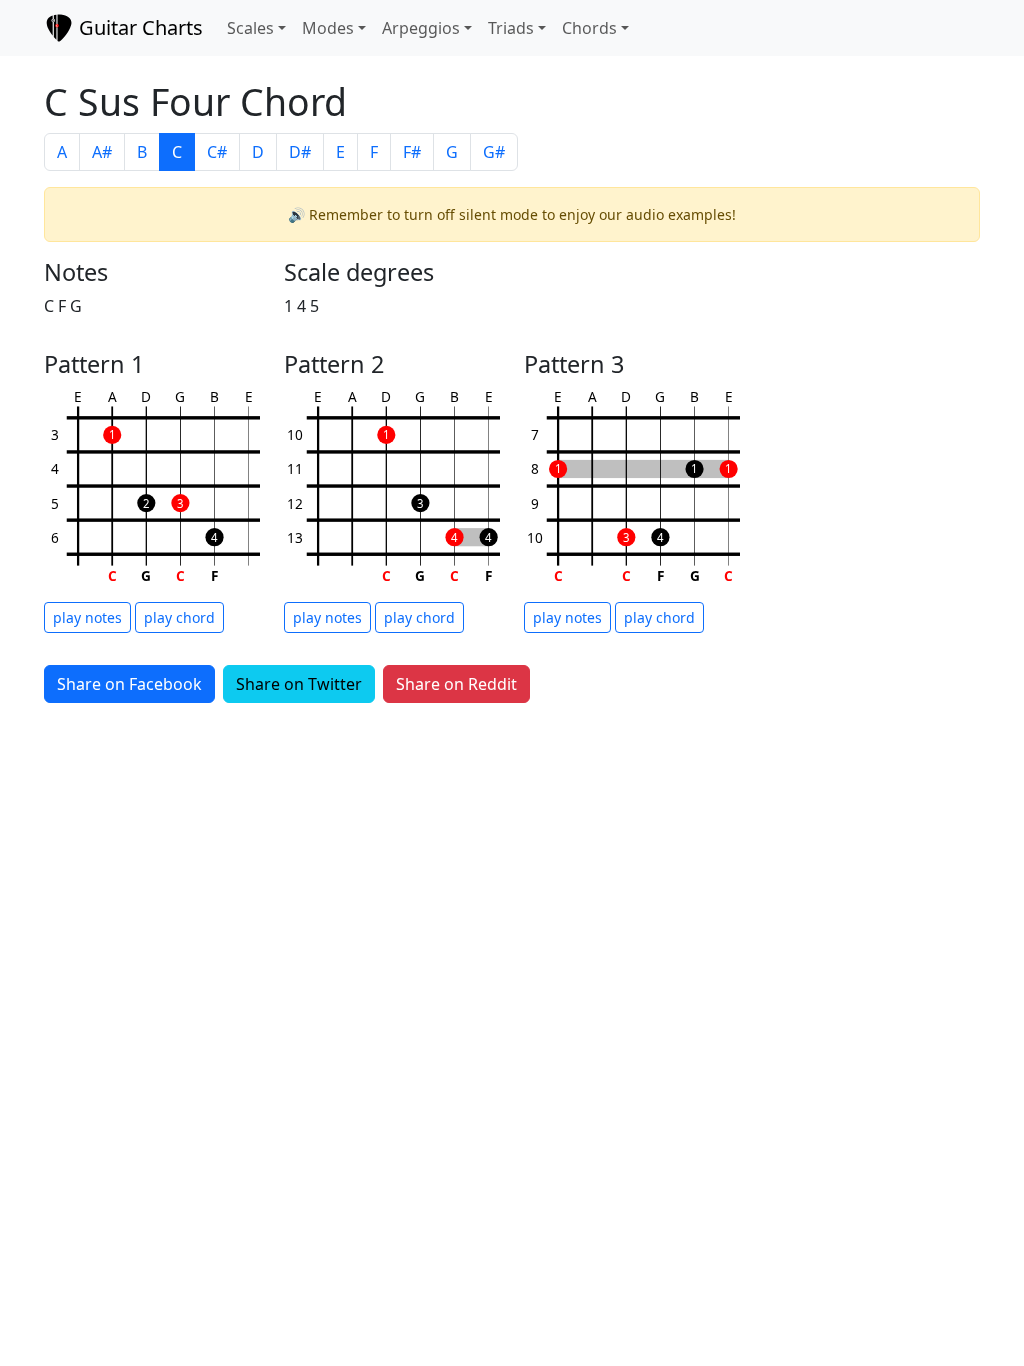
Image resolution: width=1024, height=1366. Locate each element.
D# (300, 152)
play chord (179, 617)
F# (412, 152)
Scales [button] (250, 28)
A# (102, 152)
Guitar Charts (138, 27)
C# (217, 152)
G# (494, 152)
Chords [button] (589, 28)
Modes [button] (328, 28)
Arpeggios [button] (421, 28)
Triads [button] (511, 28)
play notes (87, 617)
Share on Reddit (456, 684)
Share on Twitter (299, 684)
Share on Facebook (129, 684)
